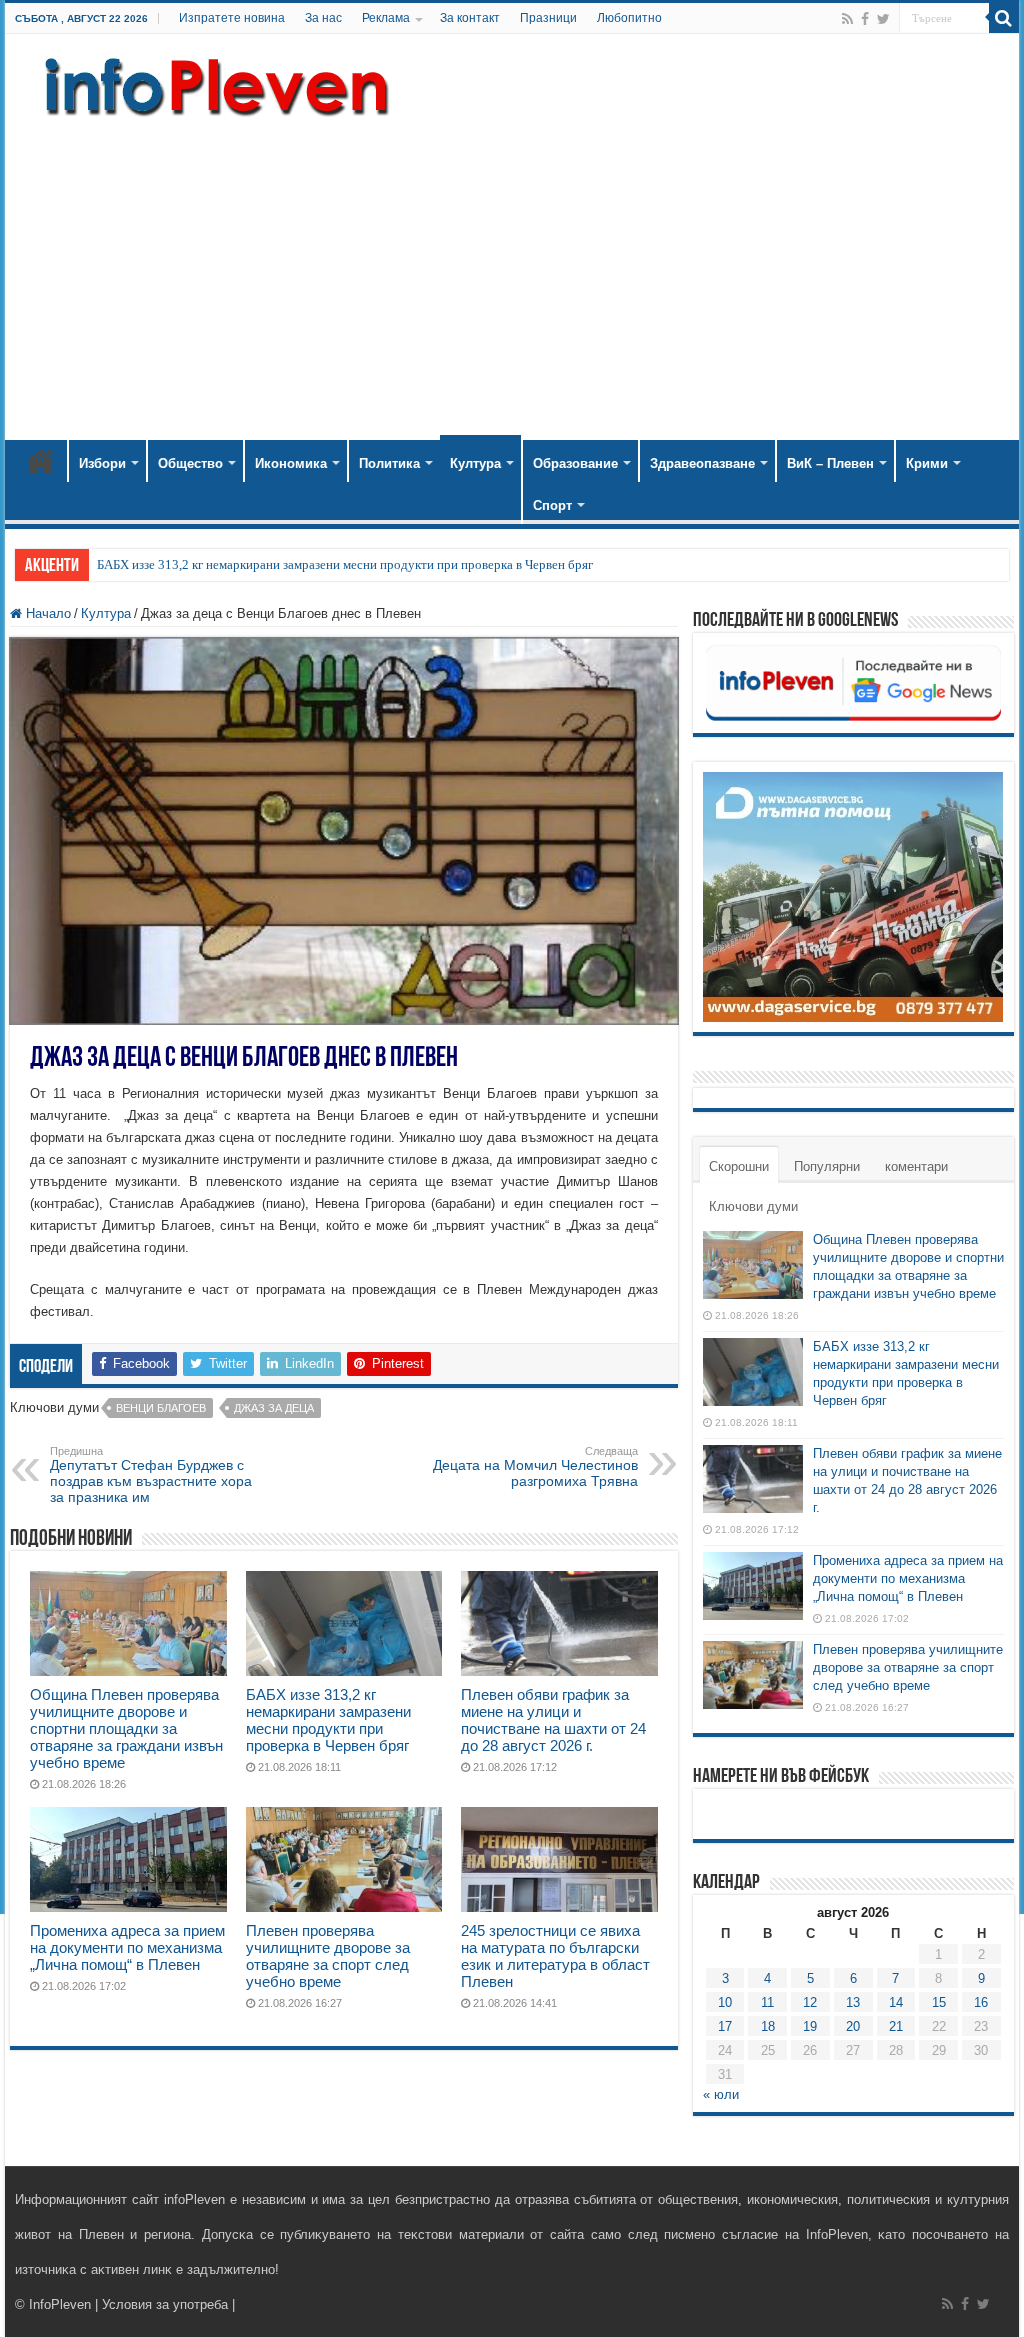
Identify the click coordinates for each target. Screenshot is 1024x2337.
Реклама (386, 18)
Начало (41, 461)
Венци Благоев (161, 1408)
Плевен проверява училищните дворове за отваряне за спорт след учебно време (328, 1956)
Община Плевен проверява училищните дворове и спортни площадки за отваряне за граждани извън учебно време (126, 1728)
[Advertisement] (512, 270)
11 (767, 2002)
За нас (323, 18)
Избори (102, 463)
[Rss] (847, 19)
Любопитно (629, 18)
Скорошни (739, 1166)
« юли (721, 2094)
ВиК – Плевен (830, 463)
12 (810, 2002)
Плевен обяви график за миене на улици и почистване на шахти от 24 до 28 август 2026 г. (553, 1720)
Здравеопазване (702, 463)
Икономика (291, 463)
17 (725, 2026)
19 (810, 2026)
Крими (927, 463)
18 (768, 2026)
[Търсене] (1004, 18)
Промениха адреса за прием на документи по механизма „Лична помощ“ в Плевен (127, 1947)
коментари (916, 1166)
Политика (389, 463)
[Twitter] (883, 19)
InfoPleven (60, 2304)
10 (725, 2002)
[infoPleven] (212, 83)
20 (853, 2026)
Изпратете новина (232, 18)
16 (981, 2002)
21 (896, 2026)
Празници (548, 18)
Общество (190, 463)
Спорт (552, 505)
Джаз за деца (274, 1408)
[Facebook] (865, 19)
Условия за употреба (165, 2304)
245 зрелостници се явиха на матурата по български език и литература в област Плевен (555, 1956)
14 (896, 2002)
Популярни (827, 1166)
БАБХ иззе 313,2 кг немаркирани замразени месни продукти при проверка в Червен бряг (345, 564)
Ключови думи (753, 1206)
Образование (575, 463)
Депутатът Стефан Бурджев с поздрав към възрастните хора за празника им (151, 1475)
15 (939, 2002)
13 (853, 2002)
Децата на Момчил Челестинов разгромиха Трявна (535, 1467)
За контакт (470, 18)
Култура (475, 463)
